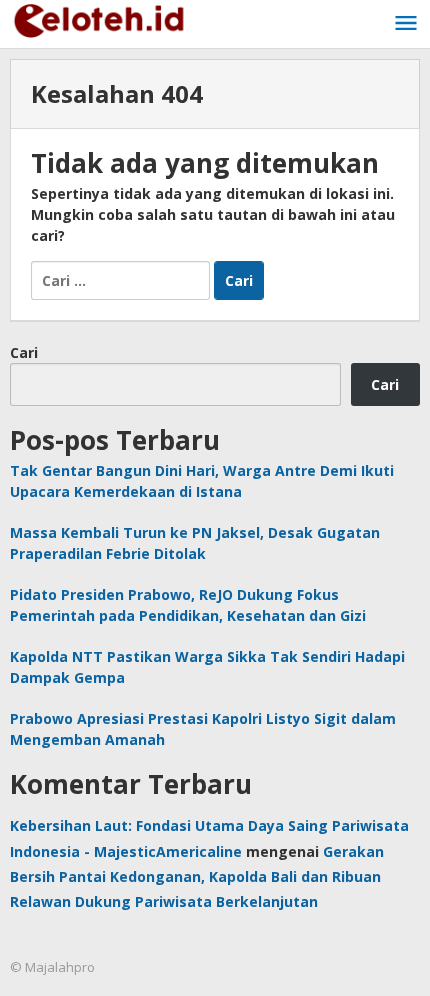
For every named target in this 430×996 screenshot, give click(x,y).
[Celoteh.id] (100, 18)
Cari (24, 352)
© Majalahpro (52, 967)
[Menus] (406, 24)
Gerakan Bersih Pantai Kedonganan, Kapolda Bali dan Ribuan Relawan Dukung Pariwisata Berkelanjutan (197, 876)
